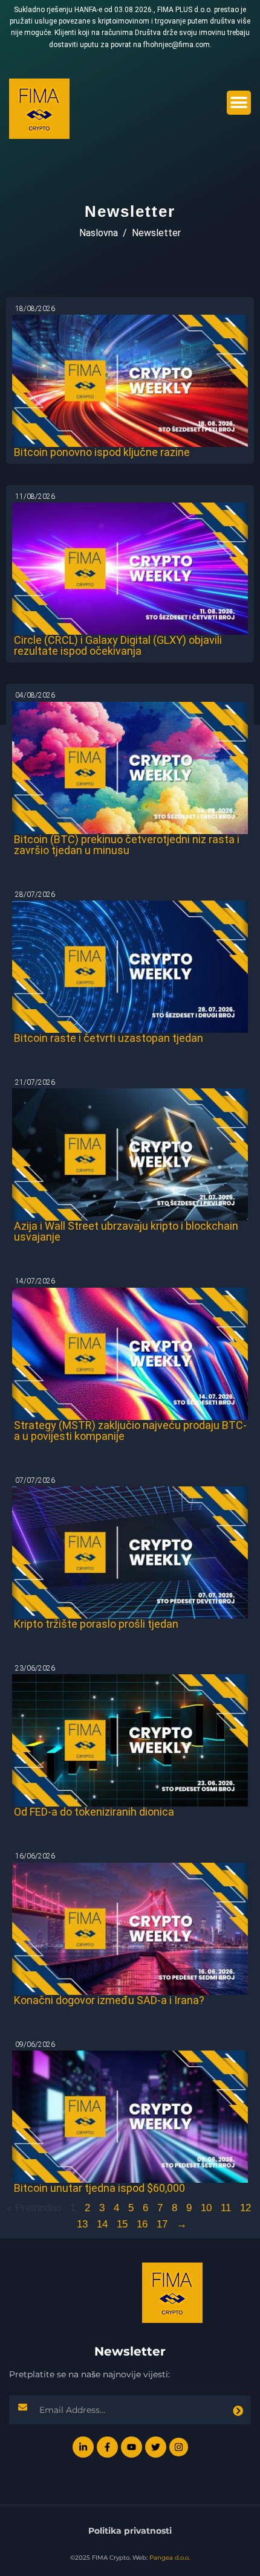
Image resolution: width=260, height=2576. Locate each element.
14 (102, 2224)
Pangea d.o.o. (170, 2558)
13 (82, 2224)
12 (245, 2208)
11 (226, 2208)
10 (206, 2208)
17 (162, 2224)
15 (122, 2224)
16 (142, 2224)
